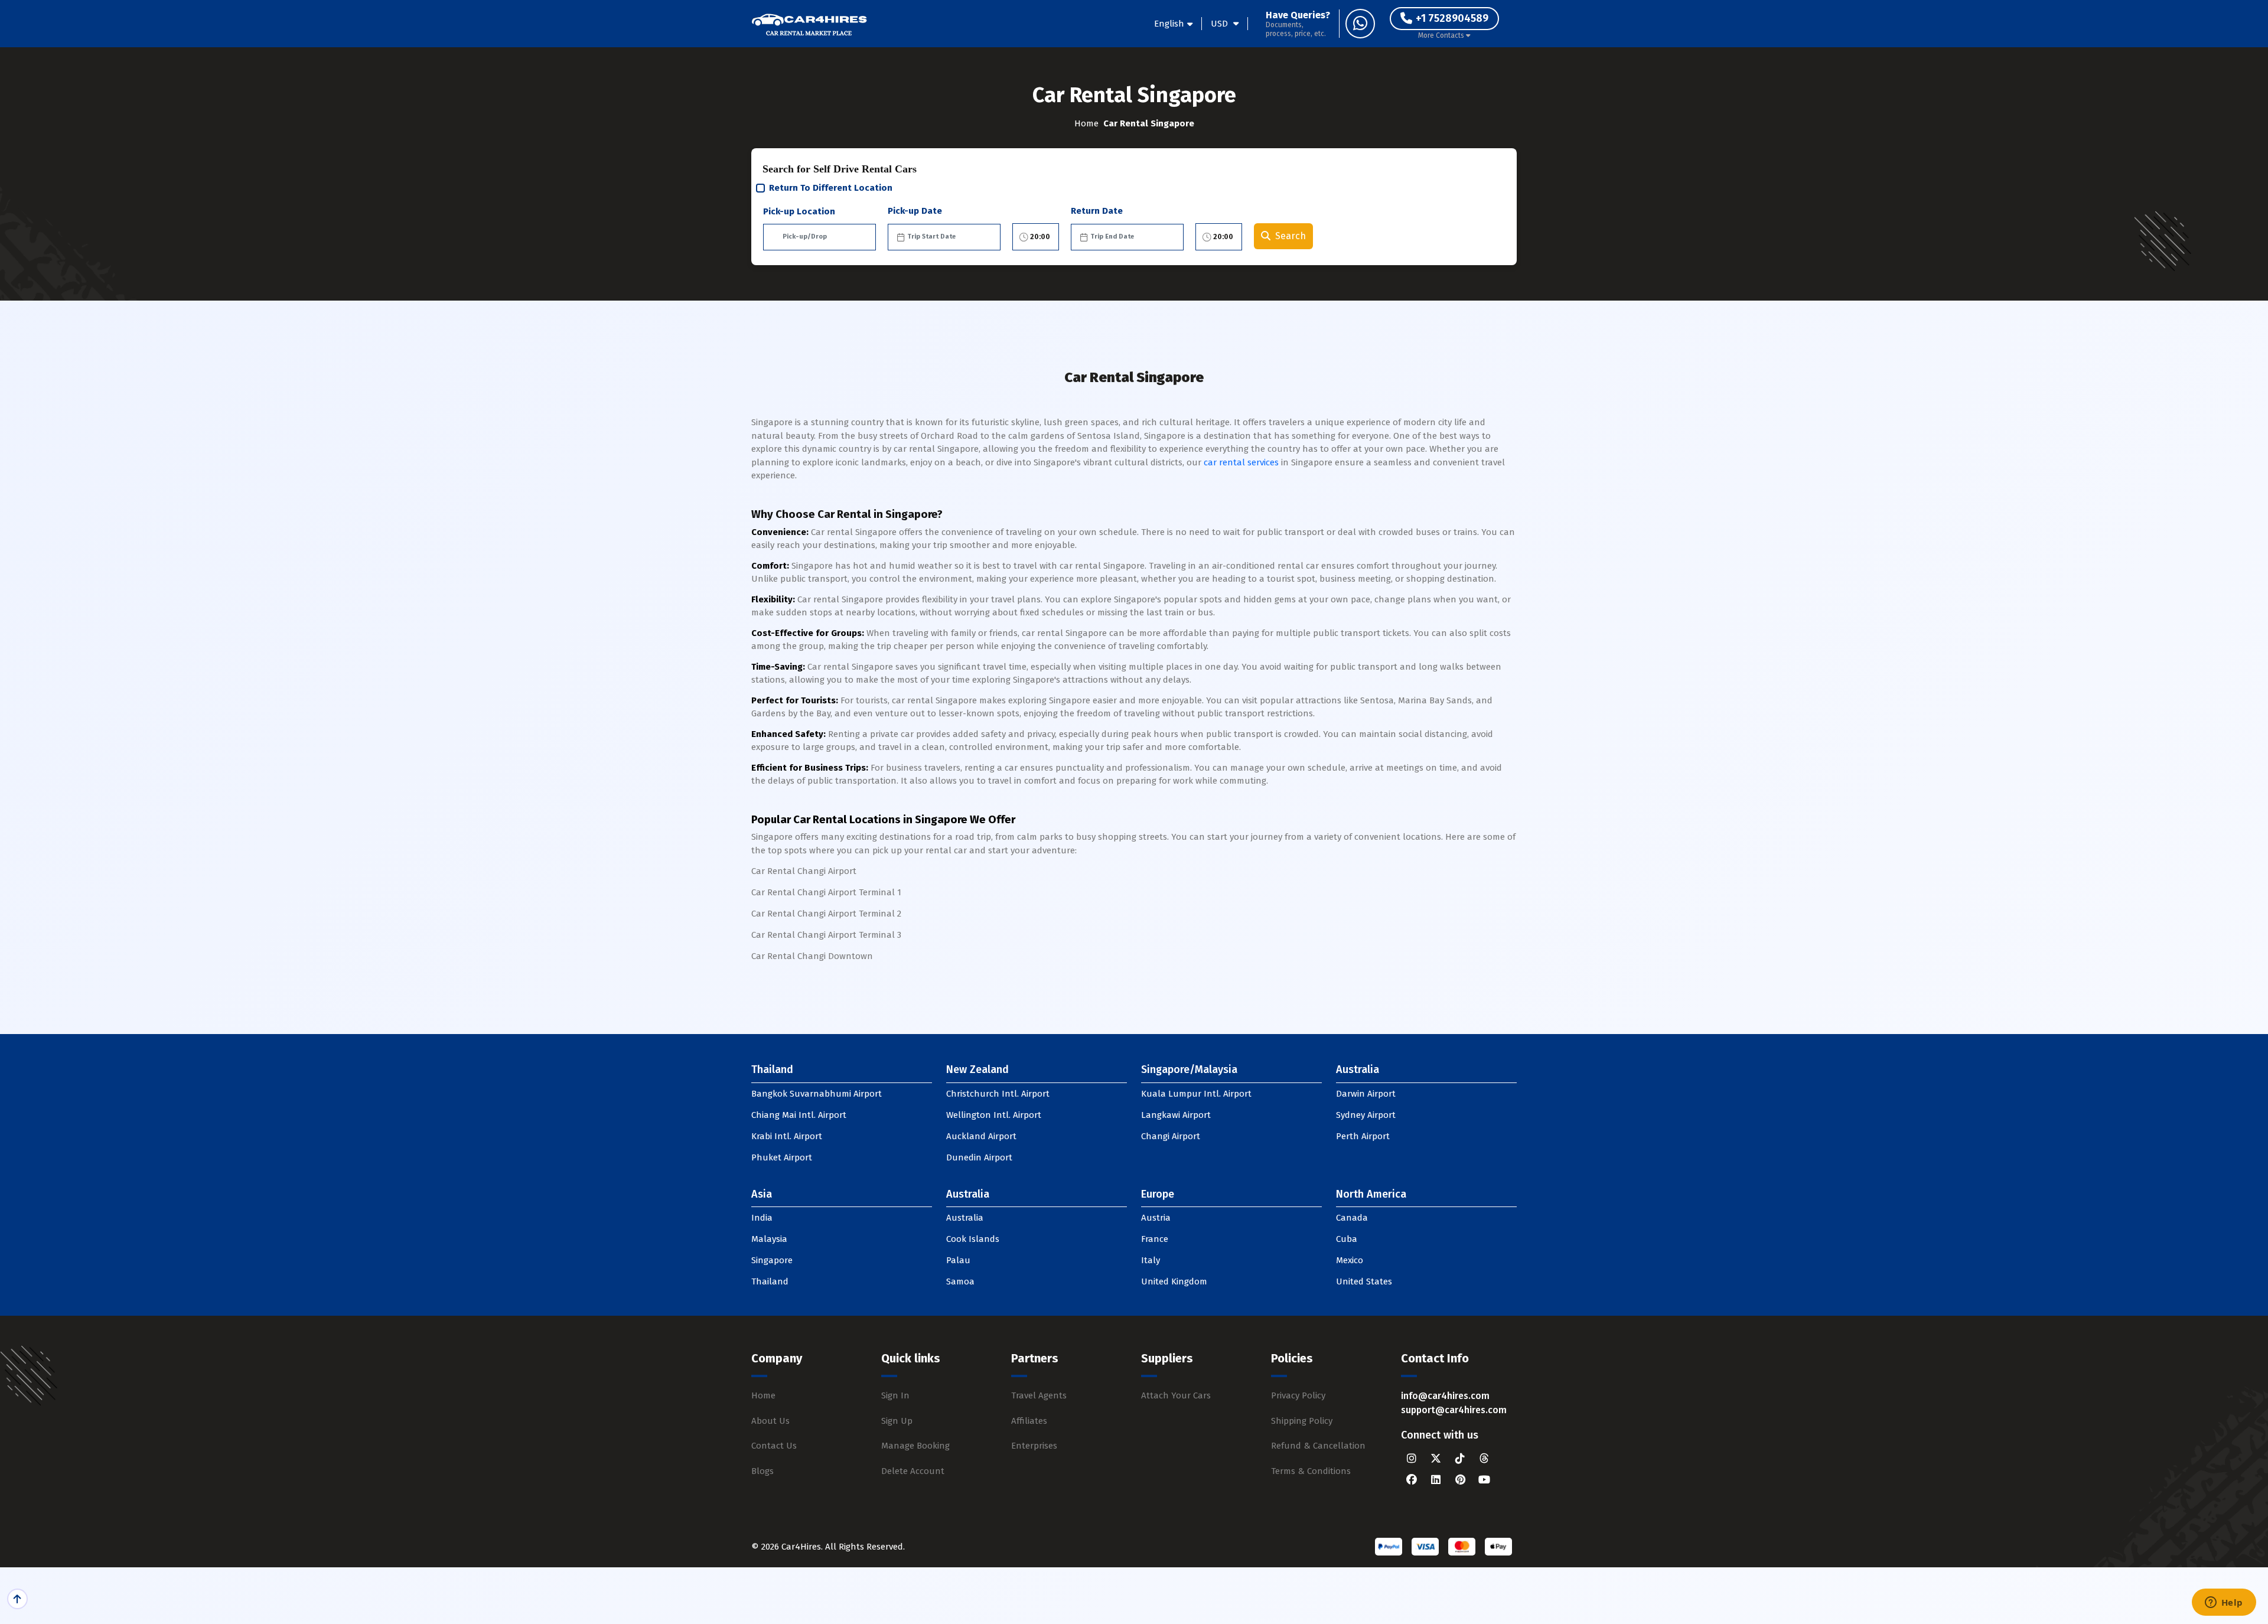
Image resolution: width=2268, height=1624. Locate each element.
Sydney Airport (1366, 1115)
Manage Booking (915, 1446)
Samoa (960, 1281)
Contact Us (774, 1446)
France (1155, 1239)
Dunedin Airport (979, 1157)
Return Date (1097, 211)
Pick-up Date (915, 211)
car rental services (1241, 462)
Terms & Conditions (1311, 1471)
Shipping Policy (1302, 1421)
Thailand (770, 1281)
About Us (770, 1421)
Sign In (895, 1395)
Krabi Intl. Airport (787, 1136)
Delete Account (913, 1471)
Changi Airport (1171, 1136)
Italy (1151, 1260)
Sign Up (897, 1421)
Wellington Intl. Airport (994, 1115)
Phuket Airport (782, 1157)
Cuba (1347, 1239)
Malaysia (769, 1239)
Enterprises (1034, 1446)
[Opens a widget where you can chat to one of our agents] (2224, 1603)
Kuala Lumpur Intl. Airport (1196, 1094)
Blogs (762, 1471)
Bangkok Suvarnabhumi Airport (817, 1094)
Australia (965, 1218)
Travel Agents (1039, 1395)
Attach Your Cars (1176, 1395)
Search (1291, 236)
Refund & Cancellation (1318, 1446)
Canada (1352, 1218)
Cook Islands (973, 1239)
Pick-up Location (799, 211)
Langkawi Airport (1176, 1115)
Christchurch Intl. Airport (998, 1094)
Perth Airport (1363, 1136)
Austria (1156, 1218)
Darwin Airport (1366, 1094)
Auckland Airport (981, 1136)
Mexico (1350, 1260)
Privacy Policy (1298, 1395)
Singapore (772, 1260)
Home (1086, 123)
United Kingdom (1174, 1281)
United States (1364, 1281)
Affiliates (1029, 1421)
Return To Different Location (831, 188)
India (762, 1218)
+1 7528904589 (1452, 18)
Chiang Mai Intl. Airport (799, 1115)
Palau (958, 1260)
